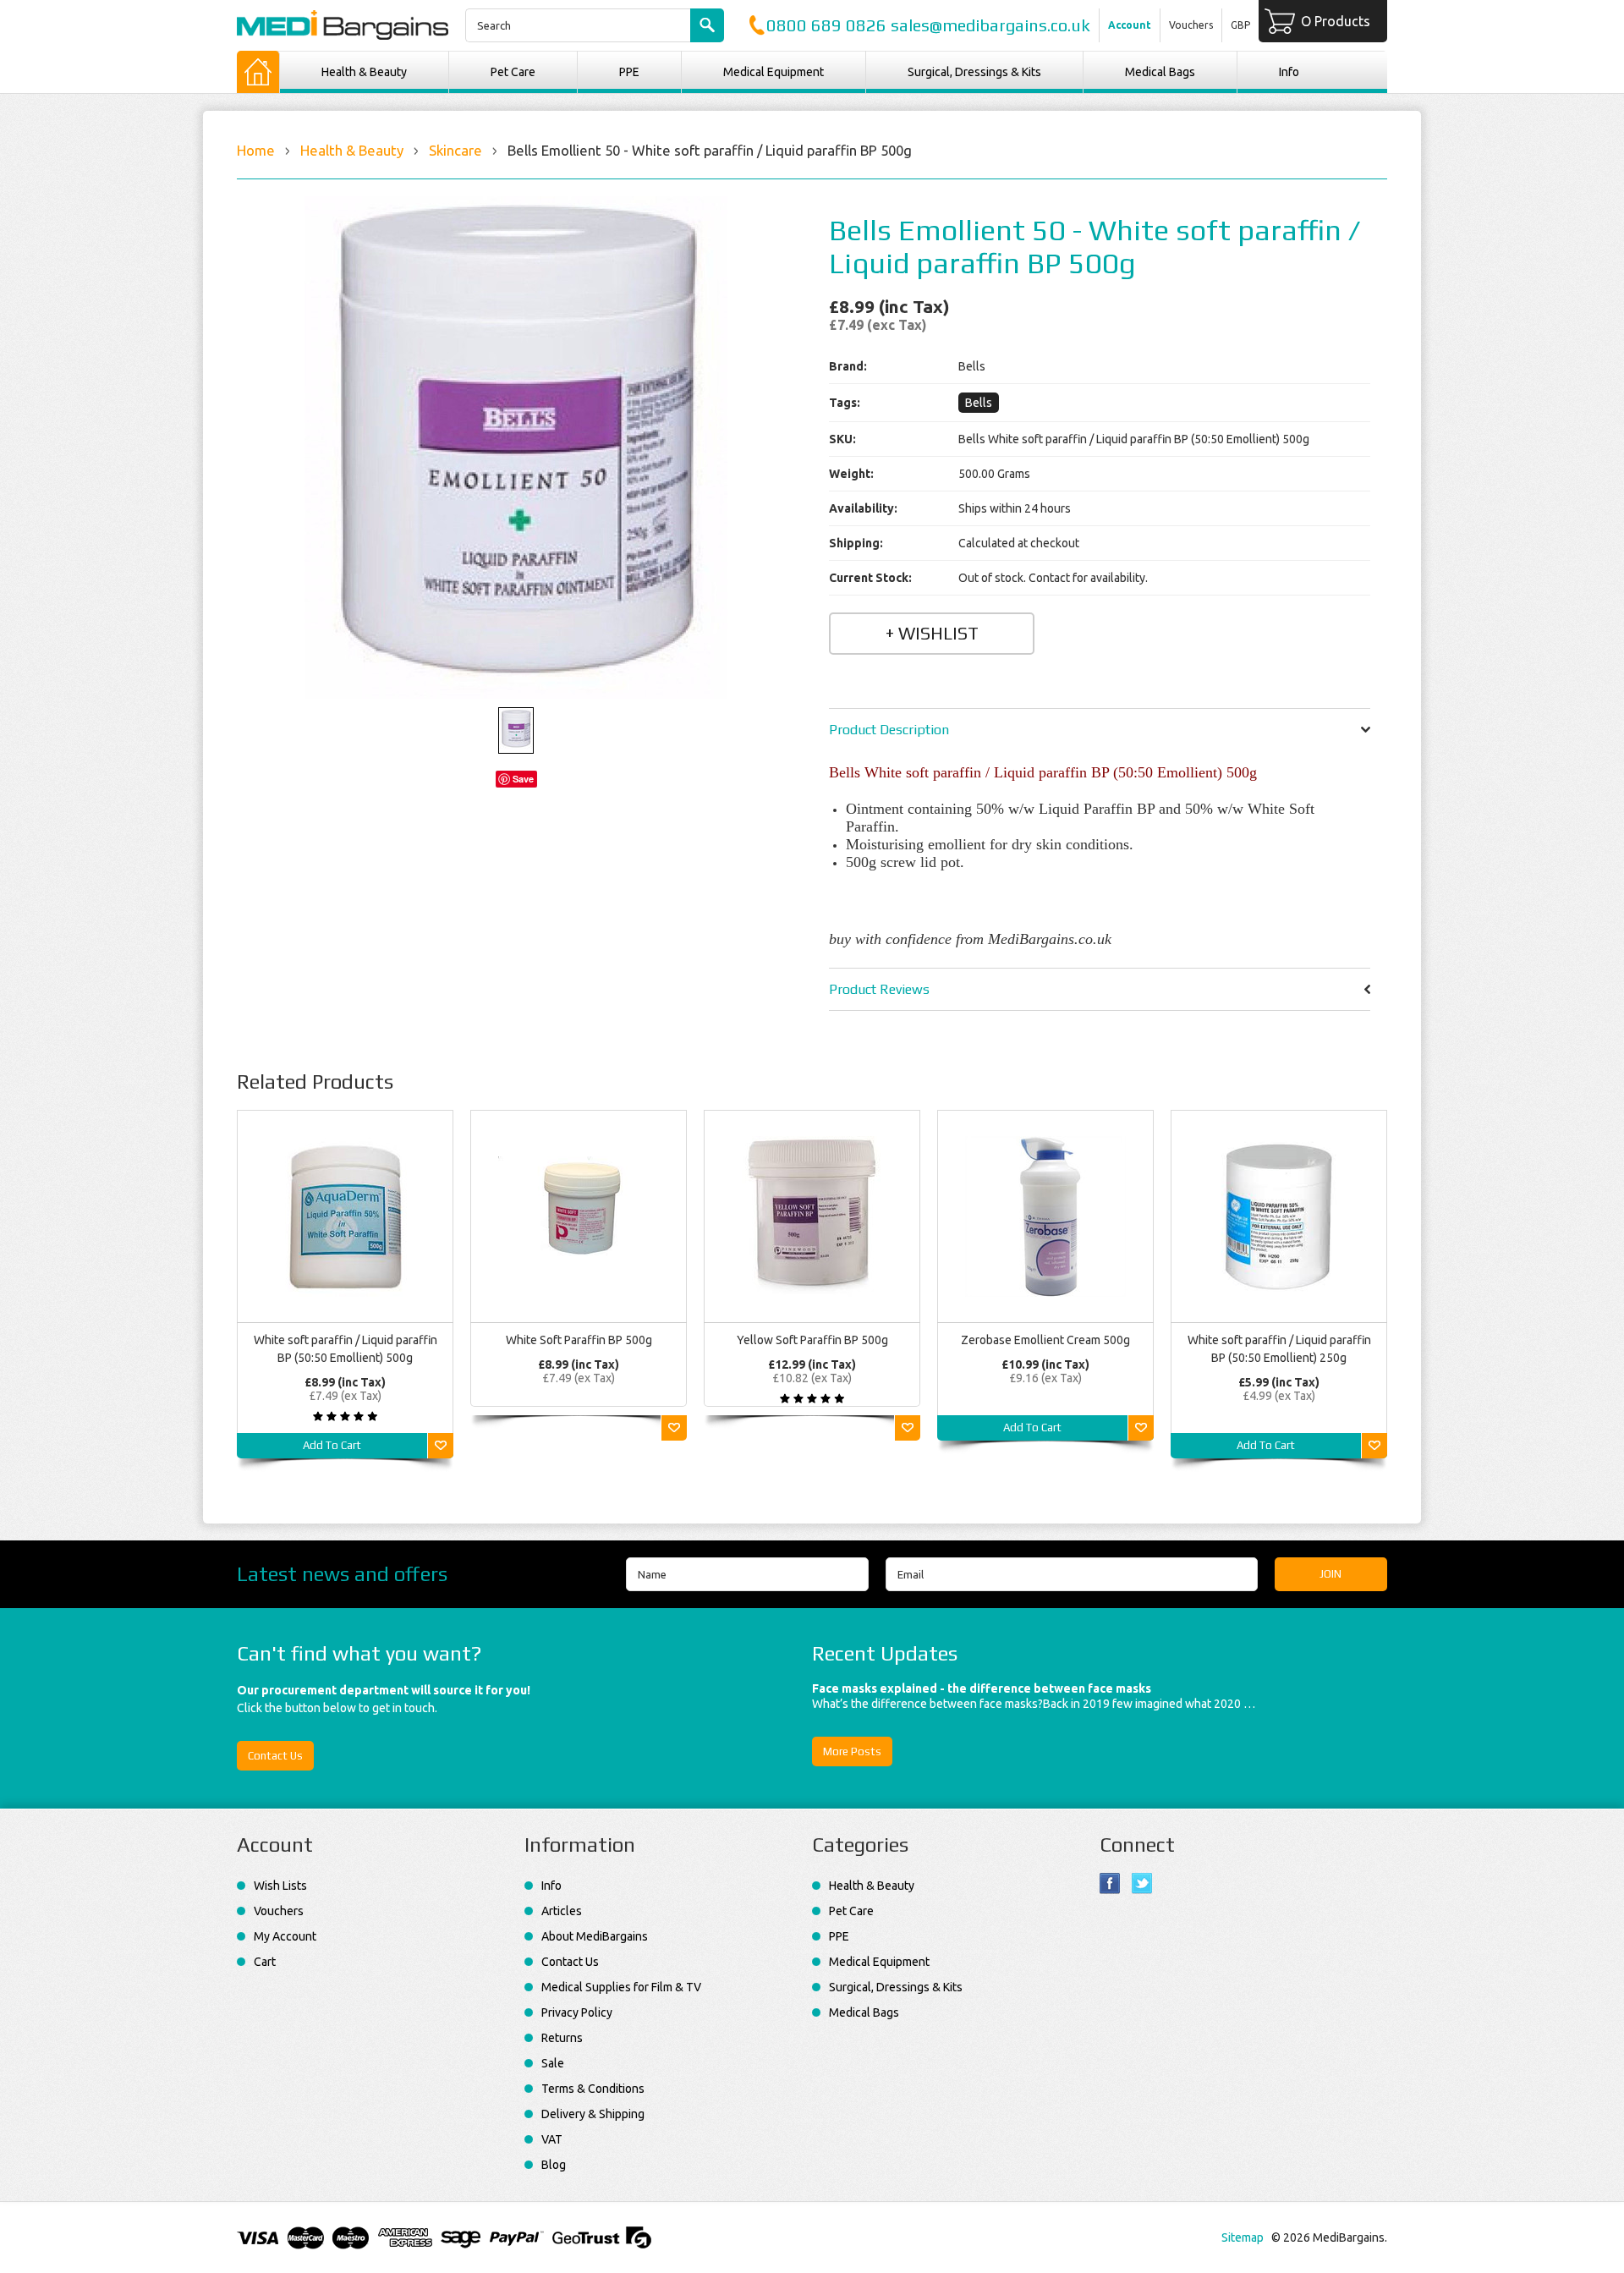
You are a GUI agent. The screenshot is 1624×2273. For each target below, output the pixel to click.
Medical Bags (1160, 72)
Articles (562, 1911)
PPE (629, 72)
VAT (552, 2139)
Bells (979, 403)
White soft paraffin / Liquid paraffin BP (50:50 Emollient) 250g (1279, 1349)
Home (256, 150)
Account (1130, 25)
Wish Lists (280, 1886)
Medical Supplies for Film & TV (621, 1987)
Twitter (1142, 1883)
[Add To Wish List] (441, 1446)
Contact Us (275, 1756)
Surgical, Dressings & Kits (974, 72)
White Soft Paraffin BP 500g (579, 1340)
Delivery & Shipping (593, 2114)
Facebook (1110, 1883)
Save (523, 779)
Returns (562, 2038)
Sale (553, 2063)
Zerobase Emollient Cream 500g (1045, 1340)
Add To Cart (332, 1445)
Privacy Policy (577, 2012)
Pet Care (513, 72)
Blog (554, 2165)
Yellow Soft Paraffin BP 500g (812, 1340)
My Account (285, 1936)
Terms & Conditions (593, 2089)
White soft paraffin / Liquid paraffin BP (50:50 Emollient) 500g (346, 1349)
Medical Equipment (774, 72)
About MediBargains (595, 1936)
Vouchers (1191, 25)
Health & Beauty (364, 72)
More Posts (852, 1751)
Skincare (455, 150)
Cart (265, 1962)
